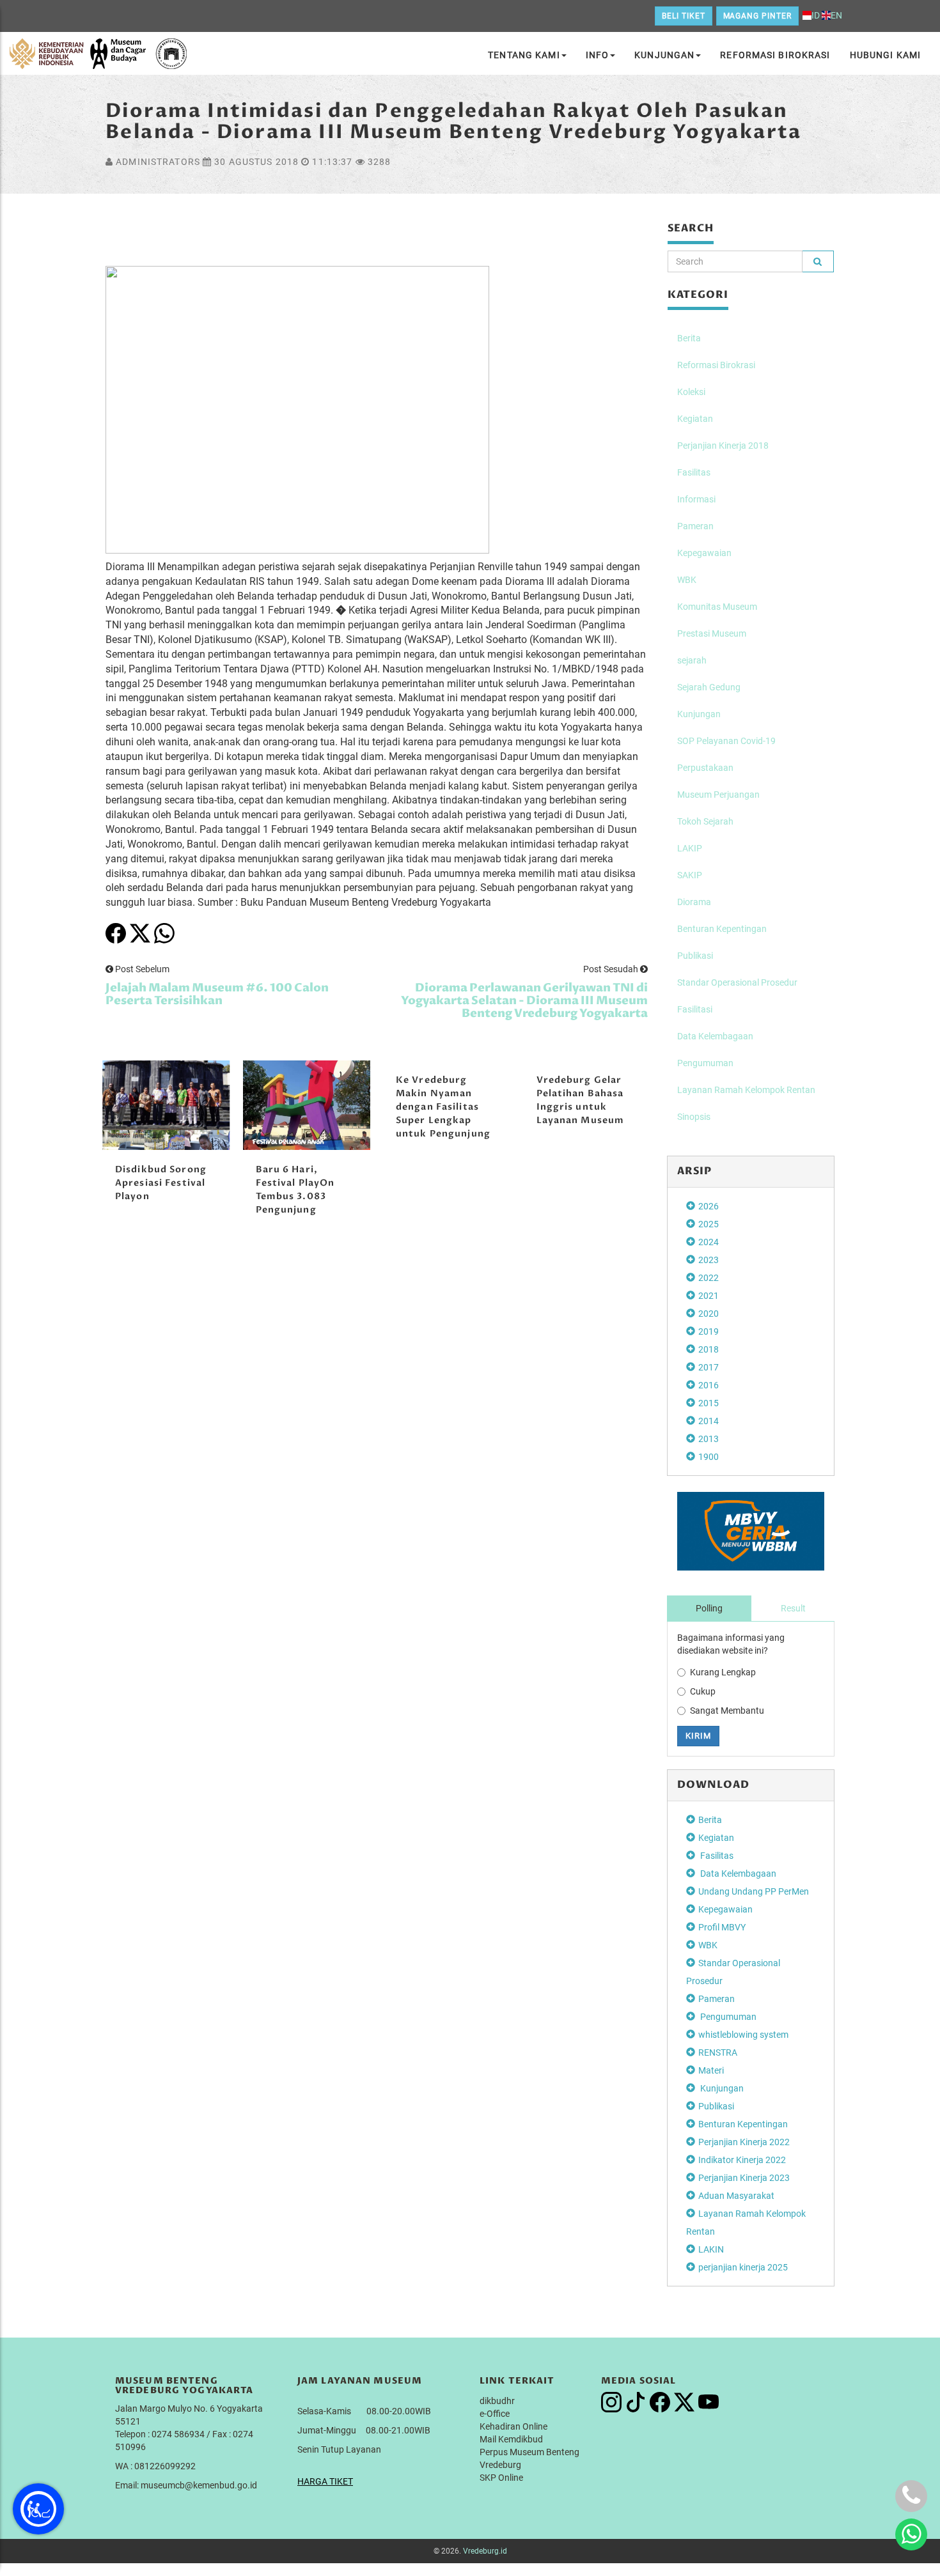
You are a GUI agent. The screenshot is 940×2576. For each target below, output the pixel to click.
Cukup (703, 1691)
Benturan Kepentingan (722, 929)
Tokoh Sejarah (705, 821)
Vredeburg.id (485, 2551)
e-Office (495, 2414)
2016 (709, 1385)
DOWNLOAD (714, 1785)
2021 (709, 1296)
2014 (709, 1421)
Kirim (698, 1736)
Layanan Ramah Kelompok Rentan (746, 1090)
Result (793, 1608)
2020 (709, 1314)
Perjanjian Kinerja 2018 (723, 446)
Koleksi (691, 392)
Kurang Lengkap (723, 1672)
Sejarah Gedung (709, 687)
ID (816, 15)
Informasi (696, 499)
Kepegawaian (704, 553)
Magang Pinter (757, 16)
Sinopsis (694, 1117)
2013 (709, 1439)
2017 (709, 1367)
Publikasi (695, 956)
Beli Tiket (684, 16)
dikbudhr (497, 2401)
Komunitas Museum (717, 607)
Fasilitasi (695, 1009)
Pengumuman (705, 1063)
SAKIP (690, 875)
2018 (709, 1349)
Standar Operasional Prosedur (737, 982)
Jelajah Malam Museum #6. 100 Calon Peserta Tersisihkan (217, 994)
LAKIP (690, 848)
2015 (709, 1403)
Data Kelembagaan (715, 1036)
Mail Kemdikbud (511, 2439)
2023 (709, 1260)
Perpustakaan (705, 768)
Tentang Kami (524, 55)
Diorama (694, 902)
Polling (709, 1608)
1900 (709, 1457)
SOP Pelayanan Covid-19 (726, 741)
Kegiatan (695, 419)
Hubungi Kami (885, 55)
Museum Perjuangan (718, 795)
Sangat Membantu (727, 1711)
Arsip (695, 1171)
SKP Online (501, 2478)
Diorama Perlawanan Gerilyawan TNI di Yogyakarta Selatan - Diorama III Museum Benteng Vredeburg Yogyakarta (524, 1001)
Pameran (695, 526)
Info (597, 55)
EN (836, 15)
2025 (709, 1224)
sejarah (692, 660)
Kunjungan (664, 55)
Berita (689, 338)
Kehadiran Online (513, 2426)
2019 (709, 1331)
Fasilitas (694, 472)
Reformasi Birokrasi (775, 55)
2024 (709, 1242)
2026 (709, 1206)
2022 (709, 1278)
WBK (687, 580)
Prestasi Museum (712, 633)
